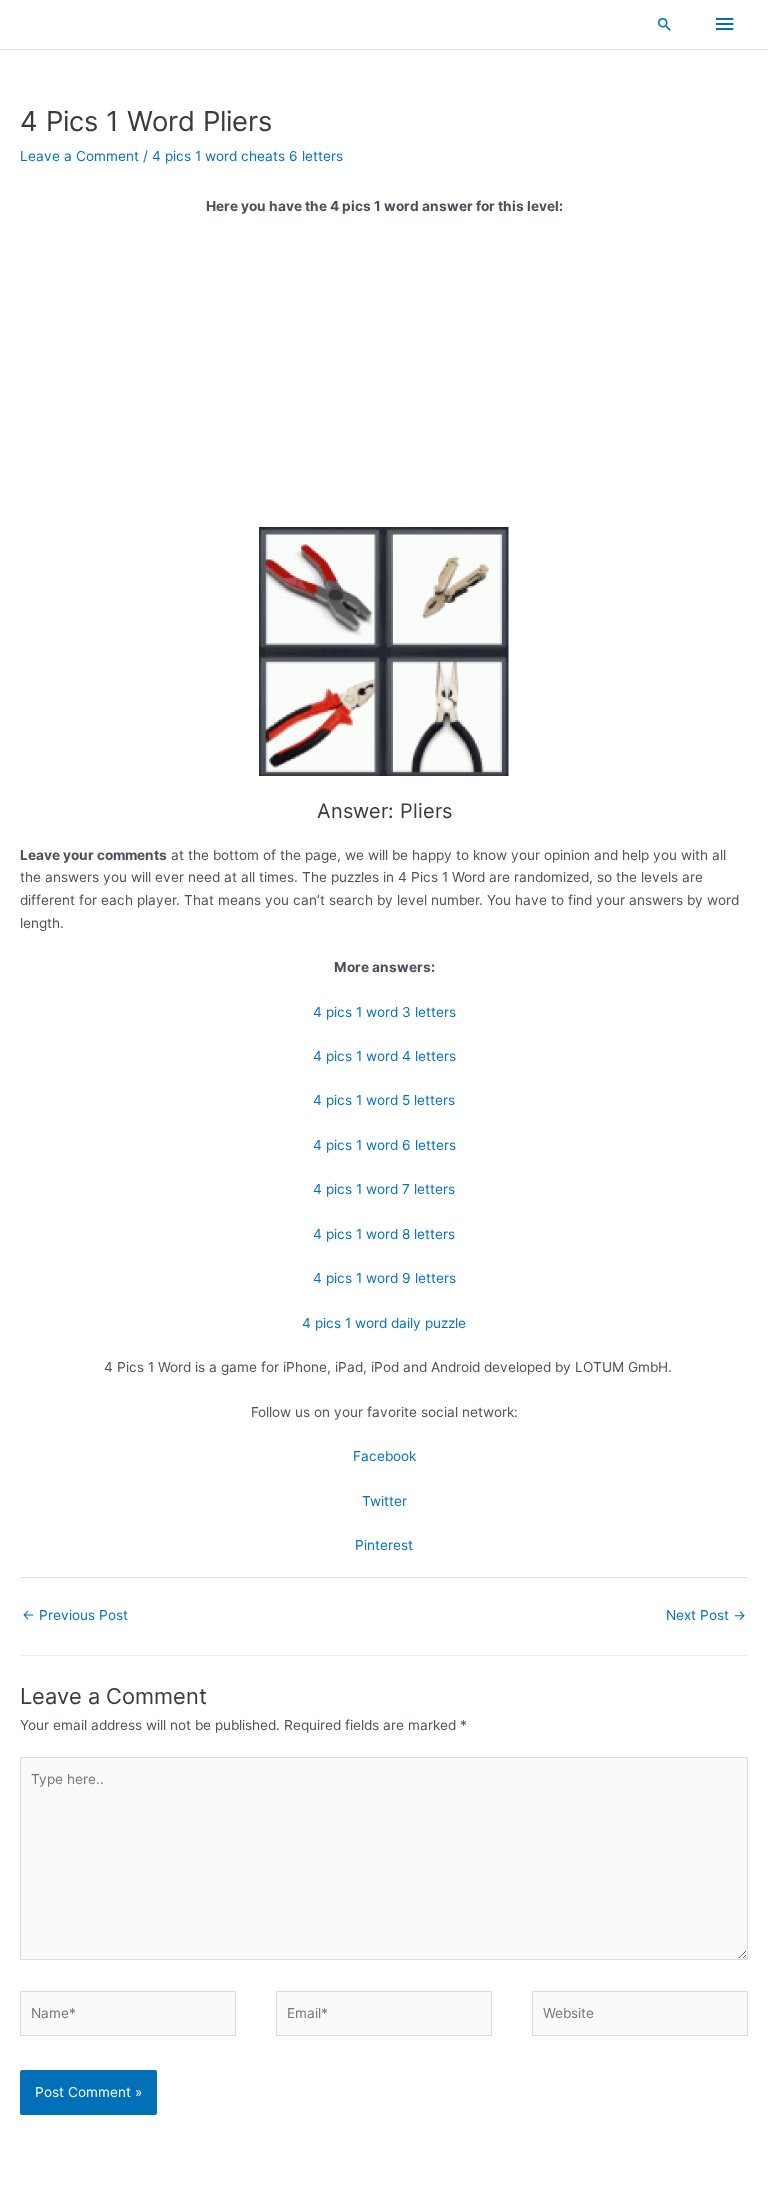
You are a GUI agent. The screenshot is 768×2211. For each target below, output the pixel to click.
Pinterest (384, 1545)
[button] (665, 24)
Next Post (706, 1615)
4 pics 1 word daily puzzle (384, 1323)
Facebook (384, 1456)
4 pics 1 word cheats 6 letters (247, 156)
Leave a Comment (79, 156)
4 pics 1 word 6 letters (384, 1145)
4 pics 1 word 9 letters (384, 1278)
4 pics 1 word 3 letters (384, 1012)
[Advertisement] (384, 379)
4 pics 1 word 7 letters (384, 1189)
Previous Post (75, 1615)
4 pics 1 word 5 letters (384, 1100)
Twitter (384, 1501)
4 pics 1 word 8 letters (384, 1234)
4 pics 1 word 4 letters (384, 1056)
